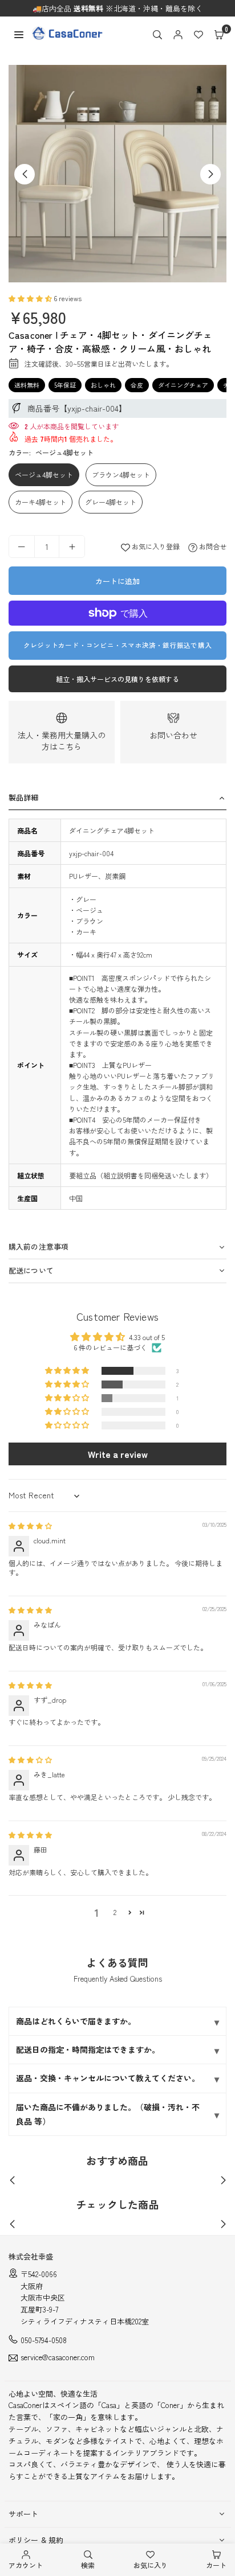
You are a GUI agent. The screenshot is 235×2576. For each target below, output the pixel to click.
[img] (30, 1525)
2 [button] (115, 1912)
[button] (219, 34)
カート (216, 2565)
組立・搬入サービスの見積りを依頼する (117, 679)
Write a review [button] (118, 1454)
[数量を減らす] (22, 547)
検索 (88, 2565)
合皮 (137, 385)
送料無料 (27, 385)
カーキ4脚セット (40, 502)
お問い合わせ (173, 735)
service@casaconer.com (58, 2358)
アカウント (26, 2565)
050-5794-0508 (44, 2340)
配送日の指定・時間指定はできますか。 (88, 2049)
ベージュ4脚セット (44, 474)
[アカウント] (178, 34)
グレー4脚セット (111, 502)
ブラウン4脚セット (121, 474)
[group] (117, 174)
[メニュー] (19, 33)
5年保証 (65, 385)
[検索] (157, 34)
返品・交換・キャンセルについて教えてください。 (108, 2078)
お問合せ (212, 546)
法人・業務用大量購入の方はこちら (62, 741)
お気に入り (151, 2565)
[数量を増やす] (72, 547)
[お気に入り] (198, 34)
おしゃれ (103, 385)
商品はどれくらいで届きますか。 (76, 2021)
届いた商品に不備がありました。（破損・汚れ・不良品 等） (108, 2114)
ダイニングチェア (183, 385)
